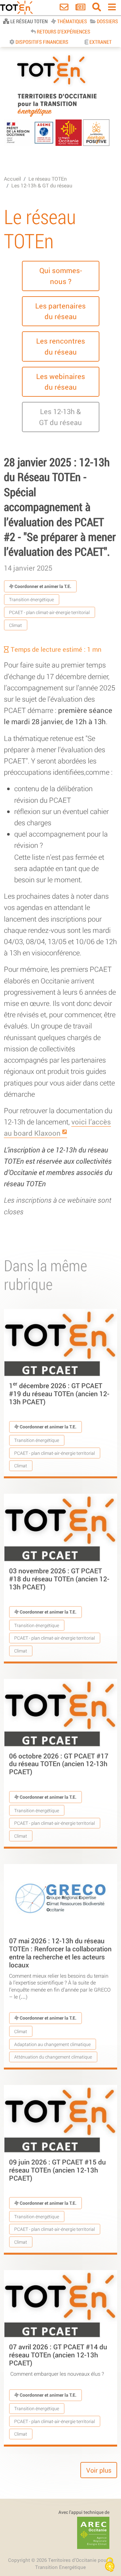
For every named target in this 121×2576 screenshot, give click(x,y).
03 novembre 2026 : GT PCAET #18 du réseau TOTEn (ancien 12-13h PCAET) (59, 1579)
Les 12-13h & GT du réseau (42, 185)
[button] (61, 276)
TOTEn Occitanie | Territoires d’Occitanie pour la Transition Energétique (57, 117)
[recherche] (97, 8)
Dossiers (107, 21)
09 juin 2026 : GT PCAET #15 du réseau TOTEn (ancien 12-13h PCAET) (57, 2170)
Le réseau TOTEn (48, 179)
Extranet (100, 42)
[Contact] (64, 8)
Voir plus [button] (99, 2470)
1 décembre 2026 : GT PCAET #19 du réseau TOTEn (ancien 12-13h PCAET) (59, 1394)
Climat (15, 625)
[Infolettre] (81, 8)
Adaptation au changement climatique (52, 2044)
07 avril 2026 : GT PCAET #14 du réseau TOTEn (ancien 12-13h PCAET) (58, 2355)
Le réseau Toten (29, 21)
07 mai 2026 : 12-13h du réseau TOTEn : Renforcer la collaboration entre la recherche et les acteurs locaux (60, 1953)
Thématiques (72, 21)
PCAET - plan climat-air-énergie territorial (49, 612)
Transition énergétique (31, 599)
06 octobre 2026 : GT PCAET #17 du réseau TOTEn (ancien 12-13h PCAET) (59, 1764)
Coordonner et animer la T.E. (42, 586)
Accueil (12, 179)
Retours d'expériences (63, 31)
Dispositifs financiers (41, 42)
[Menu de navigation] (112, 8)
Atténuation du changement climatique (53, 2057)
